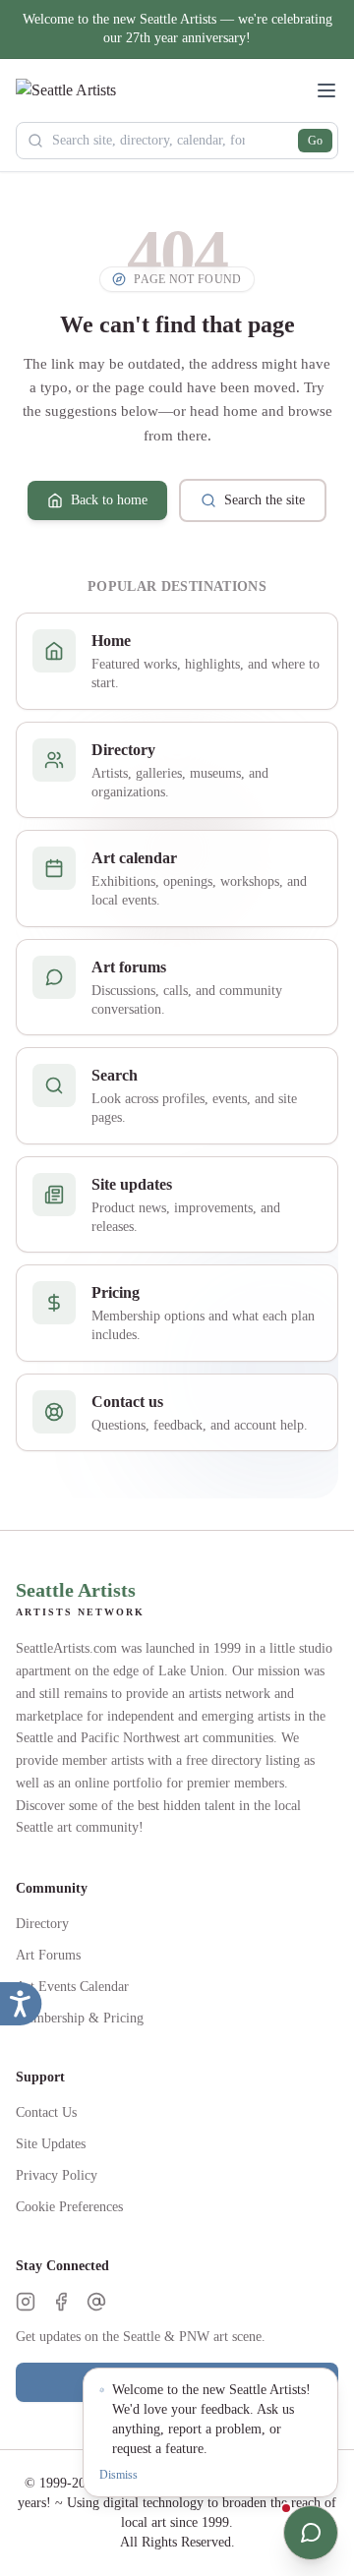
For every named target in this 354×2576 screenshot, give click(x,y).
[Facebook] (61, 2302)
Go (315, 141)
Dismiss (118, 2475)
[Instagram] (26, 2302)
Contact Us (46, 2112)
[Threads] (96, 2302)
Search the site (265, 500)
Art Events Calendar (72, 1987)
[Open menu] (326, 90)
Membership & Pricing (80, 2018)
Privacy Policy (57, 2175)
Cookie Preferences (69, 2207)
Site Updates (51, 2144)
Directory (42, 1924)
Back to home (109, 500)
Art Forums (48, 1955)
